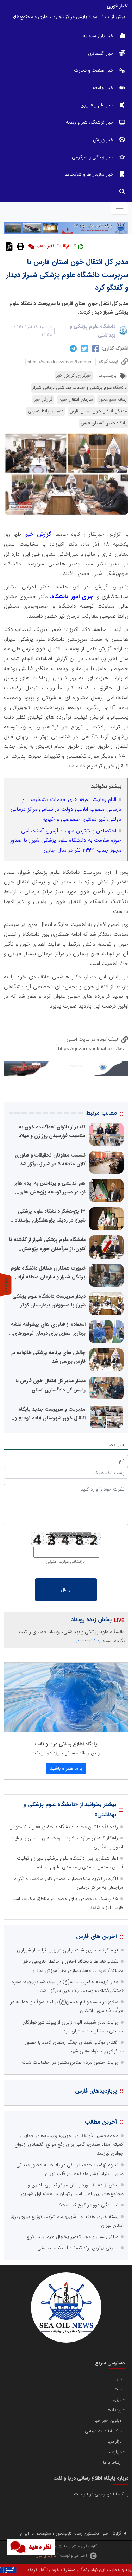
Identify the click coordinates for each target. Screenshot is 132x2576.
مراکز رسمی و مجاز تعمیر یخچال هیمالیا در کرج (72, 2237)
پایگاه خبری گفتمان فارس (104, 423)
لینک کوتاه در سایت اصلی (93, 1039)
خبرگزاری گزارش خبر (74, 376)
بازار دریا (115, 2442)
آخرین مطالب (101, 2122)
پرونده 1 (6, 1285)
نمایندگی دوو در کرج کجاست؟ (89, 2205)
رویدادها (114, 2410)
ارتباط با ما (112, 2463)
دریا (119, 2379)
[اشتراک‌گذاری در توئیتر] (84, 349)
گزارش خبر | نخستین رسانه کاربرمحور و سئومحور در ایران (71, 2534)
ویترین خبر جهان (106, 2421)
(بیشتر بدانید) (88, 1640)
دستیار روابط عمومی (46, 411)
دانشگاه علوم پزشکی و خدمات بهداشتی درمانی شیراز (80, 388)
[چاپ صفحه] (20, 246)
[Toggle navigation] (120, 208)
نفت (118, 2389)
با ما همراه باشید (66, 1768)
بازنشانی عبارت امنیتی (65, 1562)
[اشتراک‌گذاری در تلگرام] (72, 349)
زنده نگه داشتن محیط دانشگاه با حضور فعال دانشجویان (64, 1827)
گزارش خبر (43, 400)
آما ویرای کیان (47, 2556)
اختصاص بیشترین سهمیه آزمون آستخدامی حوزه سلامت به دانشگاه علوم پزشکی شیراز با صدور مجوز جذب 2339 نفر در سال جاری (66, 841)
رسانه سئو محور (113, 400)
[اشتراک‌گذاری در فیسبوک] (95, 349)
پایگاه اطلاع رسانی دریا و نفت (66, 1744)
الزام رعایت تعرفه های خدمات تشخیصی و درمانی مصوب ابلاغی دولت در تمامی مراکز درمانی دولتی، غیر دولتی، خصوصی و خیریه (66, 809)
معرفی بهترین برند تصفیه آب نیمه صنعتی (78, 2248)
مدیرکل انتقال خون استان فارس (98, 411)
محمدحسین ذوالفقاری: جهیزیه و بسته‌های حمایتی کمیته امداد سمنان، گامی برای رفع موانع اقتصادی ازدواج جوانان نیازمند (69, 2144)
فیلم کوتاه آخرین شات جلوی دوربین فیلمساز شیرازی (68, 1950)
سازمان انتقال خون (76, 400)
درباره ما (115, 2452)
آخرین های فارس (96, 1936)
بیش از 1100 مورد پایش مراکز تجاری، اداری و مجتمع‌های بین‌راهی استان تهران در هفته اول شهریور (64, 17)
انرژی (117, 2400)
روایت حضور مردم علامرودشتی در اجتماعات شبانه (70, 2062)
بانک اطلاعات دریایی (103, 2431)
